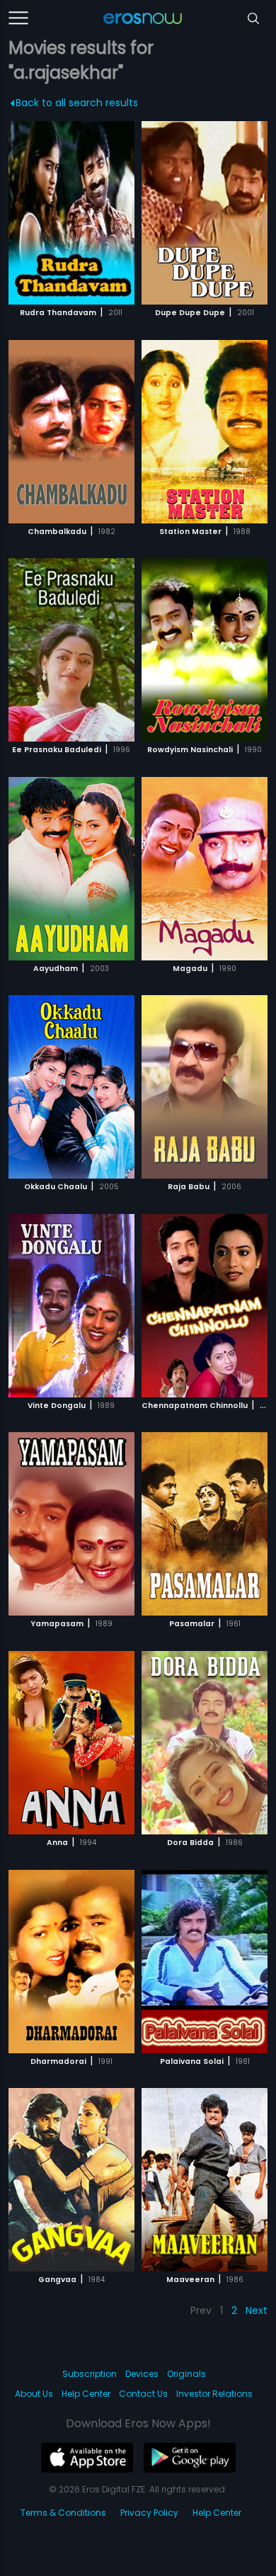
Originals (186, 2374)
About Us (34, 2394)
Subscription (90, 2374)
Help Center (86, 2394)
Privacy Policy (149, 2513)
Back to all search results (77, 103)
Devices (142, 2374)
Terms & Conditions (63, 2513)
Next (257, 2310)
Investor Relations (214, 2394)
